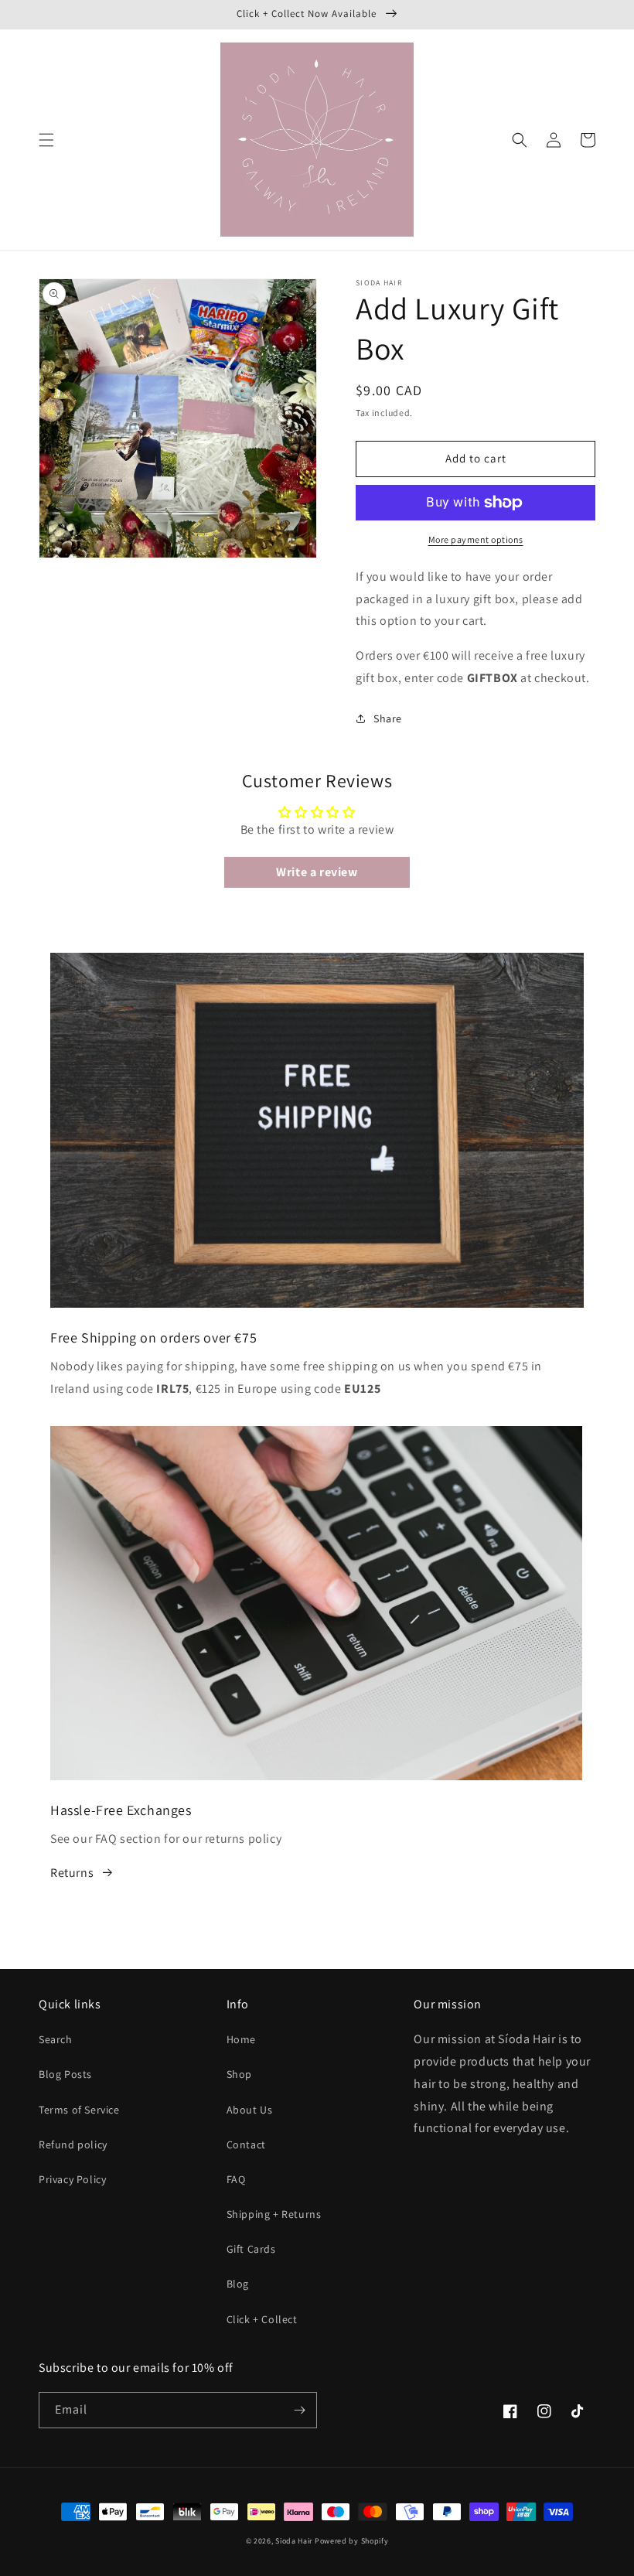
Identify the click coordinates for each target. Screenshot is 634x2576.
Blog (238, 2284)
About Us (250, 2110)
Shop (239, 2074)
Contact (246, 2144)
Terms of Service (79, 2110)
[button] (46, 140)
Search (56, 2039)
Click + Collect (262, 2319)
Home (241, 2039)
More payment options (476, 539)
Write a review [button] (317, 872)
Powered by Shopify (352, 2541)
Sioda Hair (294, 2541)
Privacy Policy (72, 2179)
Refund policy (73, 2144)
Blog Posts (65, 2074)
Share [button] (388, 718)
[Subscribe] (299, 2410)
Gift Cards (251, 2249)
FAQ (236, 2179)
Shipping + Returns (274, 2214)
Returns (72, 1873)
